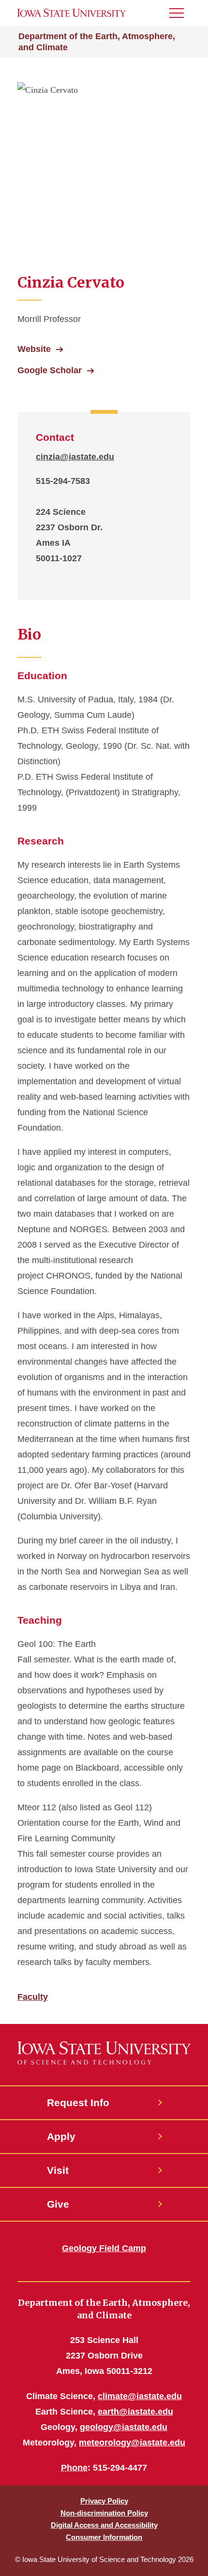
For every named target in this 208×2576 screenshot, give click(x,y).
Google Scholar (50, 370)
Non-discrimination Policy (104, 2513)
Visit (58, 2170)
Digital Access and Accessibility (104, 2525)
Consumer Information (104, 2537)
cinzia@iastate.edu (75, 457)
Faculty (33, 1997)
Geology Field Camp (104, 2248)
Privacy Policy (104, 2501)
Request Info (78, 2103)
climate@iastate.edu (140, 2396)
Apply (61, 2136)
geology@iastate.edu (124, 2427)
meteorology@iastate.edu (132, 2443)
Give (58, 2204)
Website (34, 349)
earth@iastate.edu (135, 2412)
